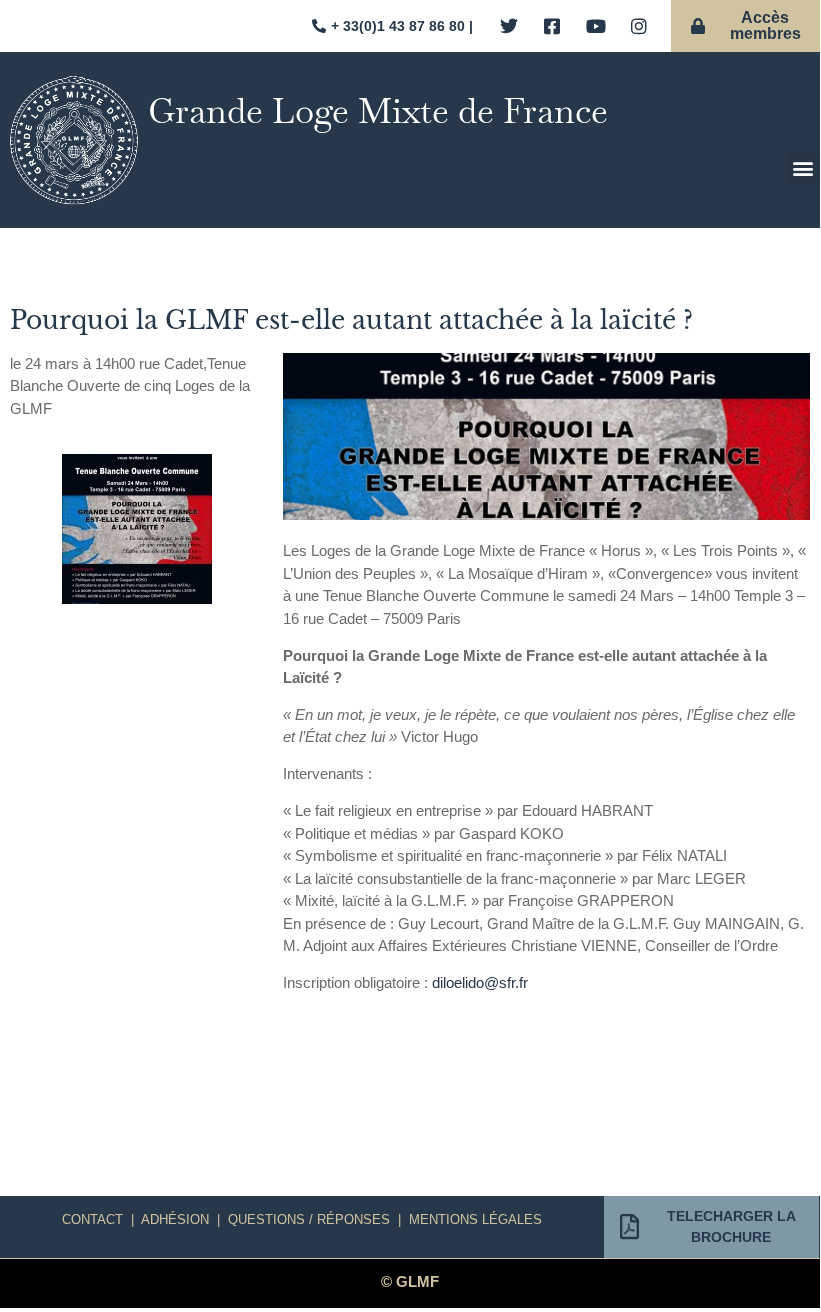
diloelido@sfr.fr (480, 982)
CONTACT (92, 1219)
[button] (803, 168)
